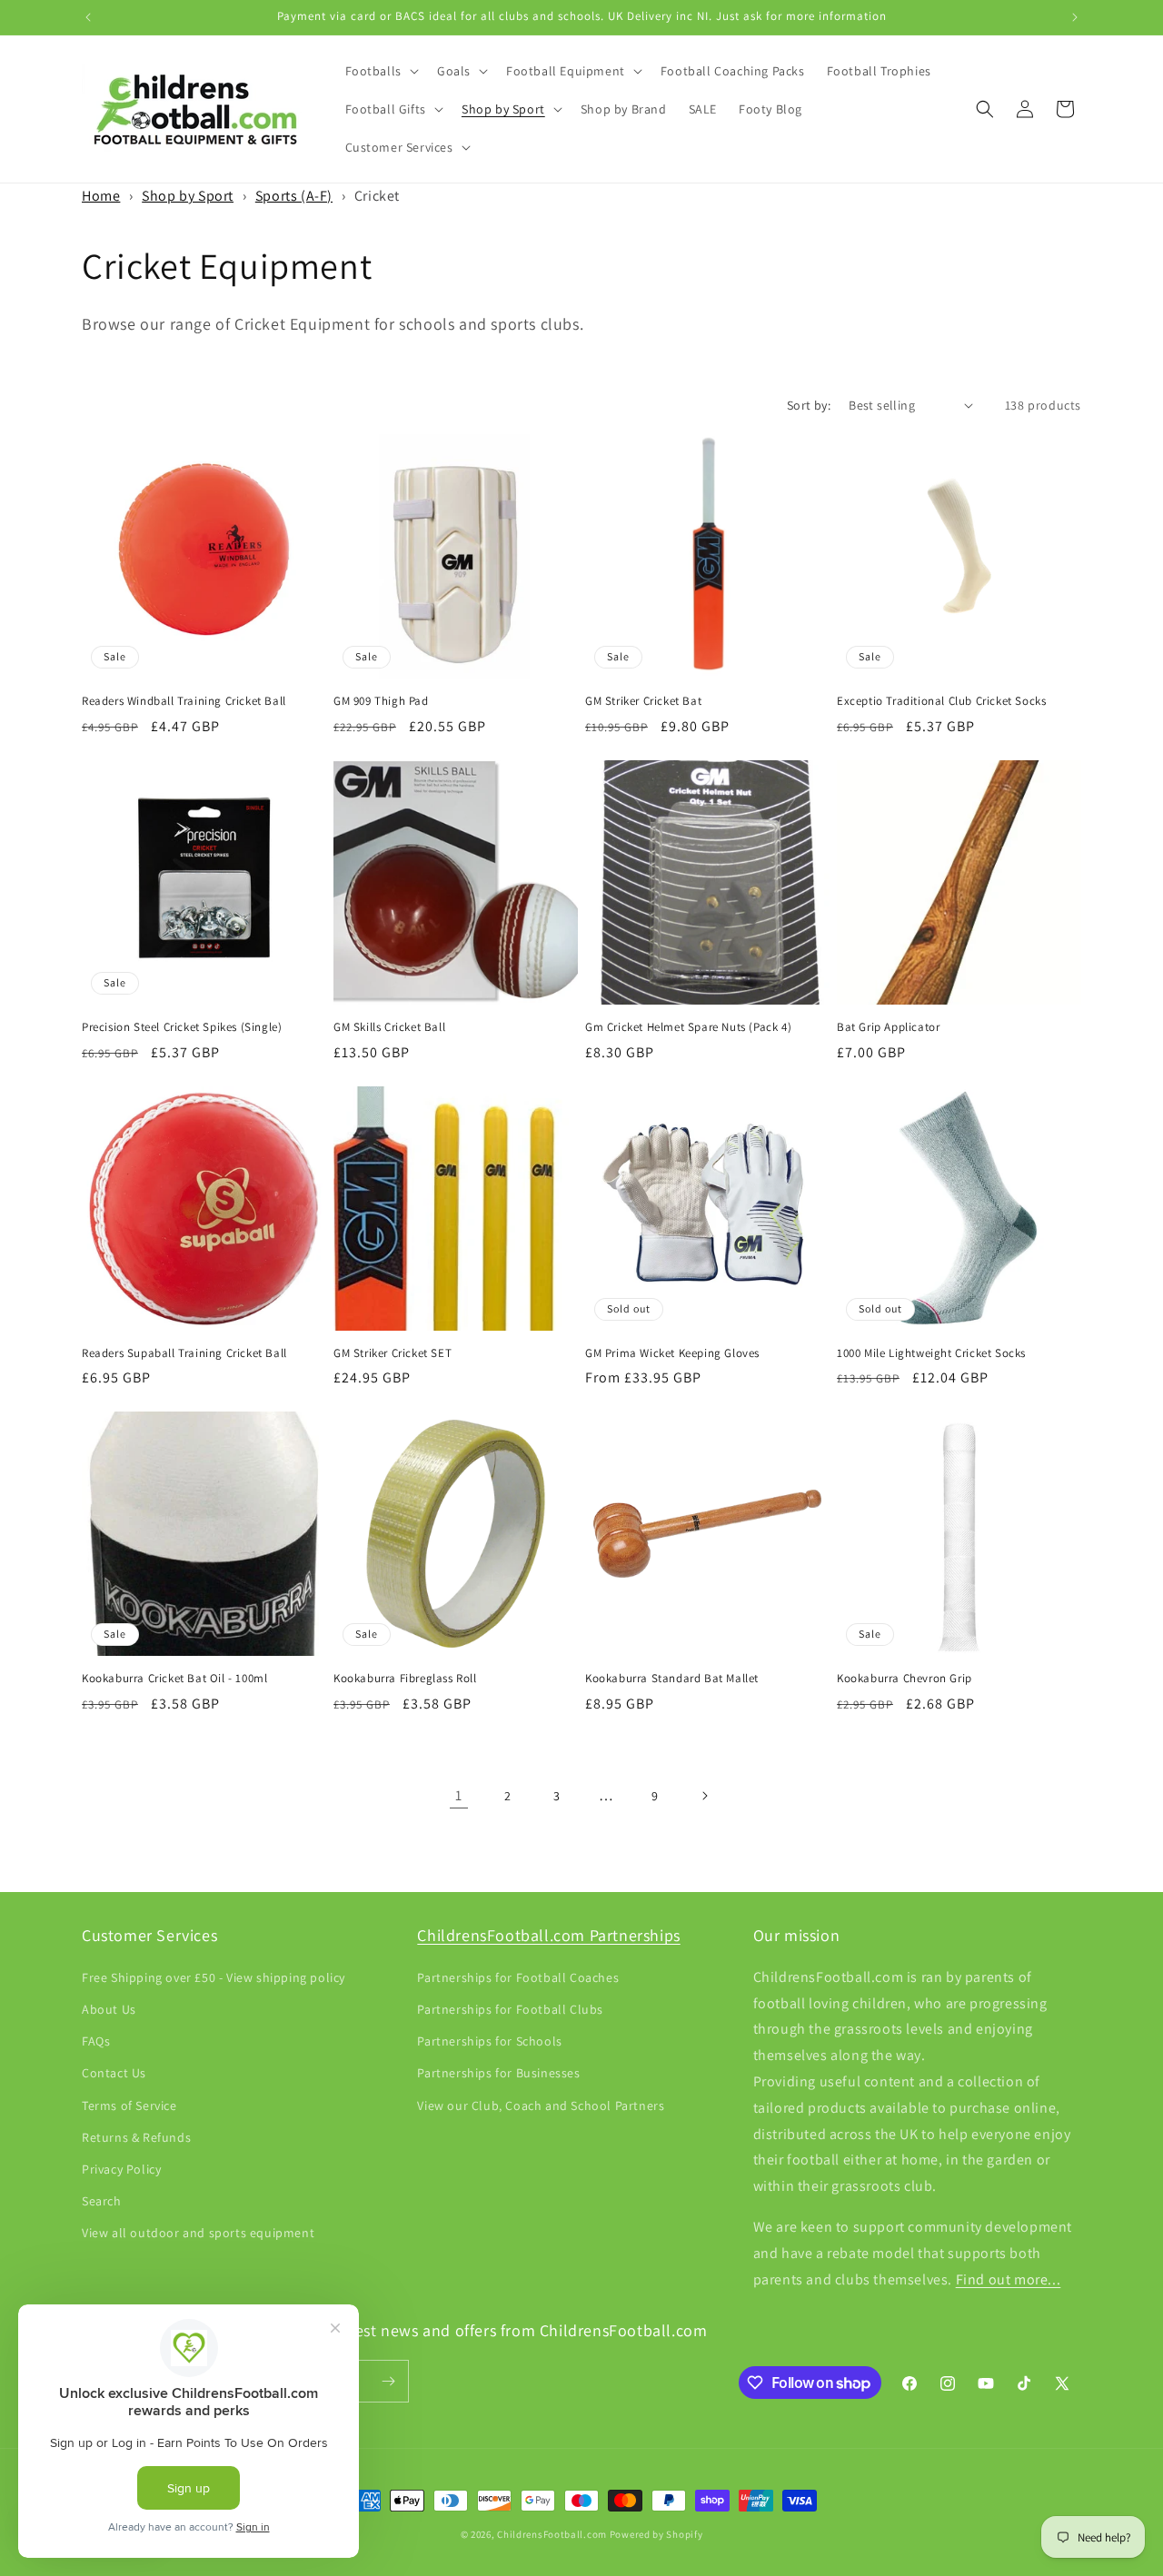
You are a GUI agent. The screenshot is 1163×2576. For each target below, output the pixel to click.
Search (102, 2201)
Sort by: (809, 405)
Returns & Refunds (136, 2137)
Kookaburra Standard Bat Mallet (672, 1679)
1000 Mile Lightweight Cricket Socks (931, 1353)
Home (101, 196)
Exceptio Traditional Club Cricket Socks (941, 701)
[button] (380, 71)
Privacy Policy (121, 2169)
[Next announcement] (1075, 17)
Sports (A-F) (294, 196)
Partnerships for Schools (489, 2041)
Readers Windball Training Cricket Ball (184, 701)
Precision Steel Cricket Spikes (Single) (182, 1027)
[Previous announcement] (88, 17)
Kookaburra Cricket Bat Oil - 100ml (174, 1679)
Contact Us (114, 2073)
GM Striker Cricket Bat (643, 701)
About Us (109, 2009)
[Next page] (704, 1796)
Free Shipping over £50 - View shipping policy (214, 1977)
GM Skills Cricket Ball (389, 1027)
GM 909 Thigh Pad (381, 701)
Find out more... (1009, 2279)
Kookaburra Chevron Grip (905, 1679)
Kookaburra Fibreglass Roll (405, 1679)
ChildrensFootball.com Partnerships (548, 1935)
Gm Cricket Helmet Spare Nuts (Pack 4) (688, 1027)
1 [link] (459, 1795)
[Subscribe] (388, 2381)
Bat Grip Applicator (888, 1027)
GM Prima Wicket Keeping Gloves (672, 1353)
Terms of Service (129, 2105)
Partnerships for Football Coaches (518, 1977)
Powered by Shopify (656, 2534)
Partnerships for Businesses (498, 2073)
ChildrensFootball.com (552, 2534)
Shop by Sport (188, 196)
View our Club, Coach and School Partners (541, 2105)
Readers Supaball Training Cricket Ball (184, 1353)
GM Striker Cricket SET (393, 1353)
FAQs (96, 2041)
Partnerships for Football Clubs (510, 2009)
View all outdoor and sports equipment (198, 2233)
